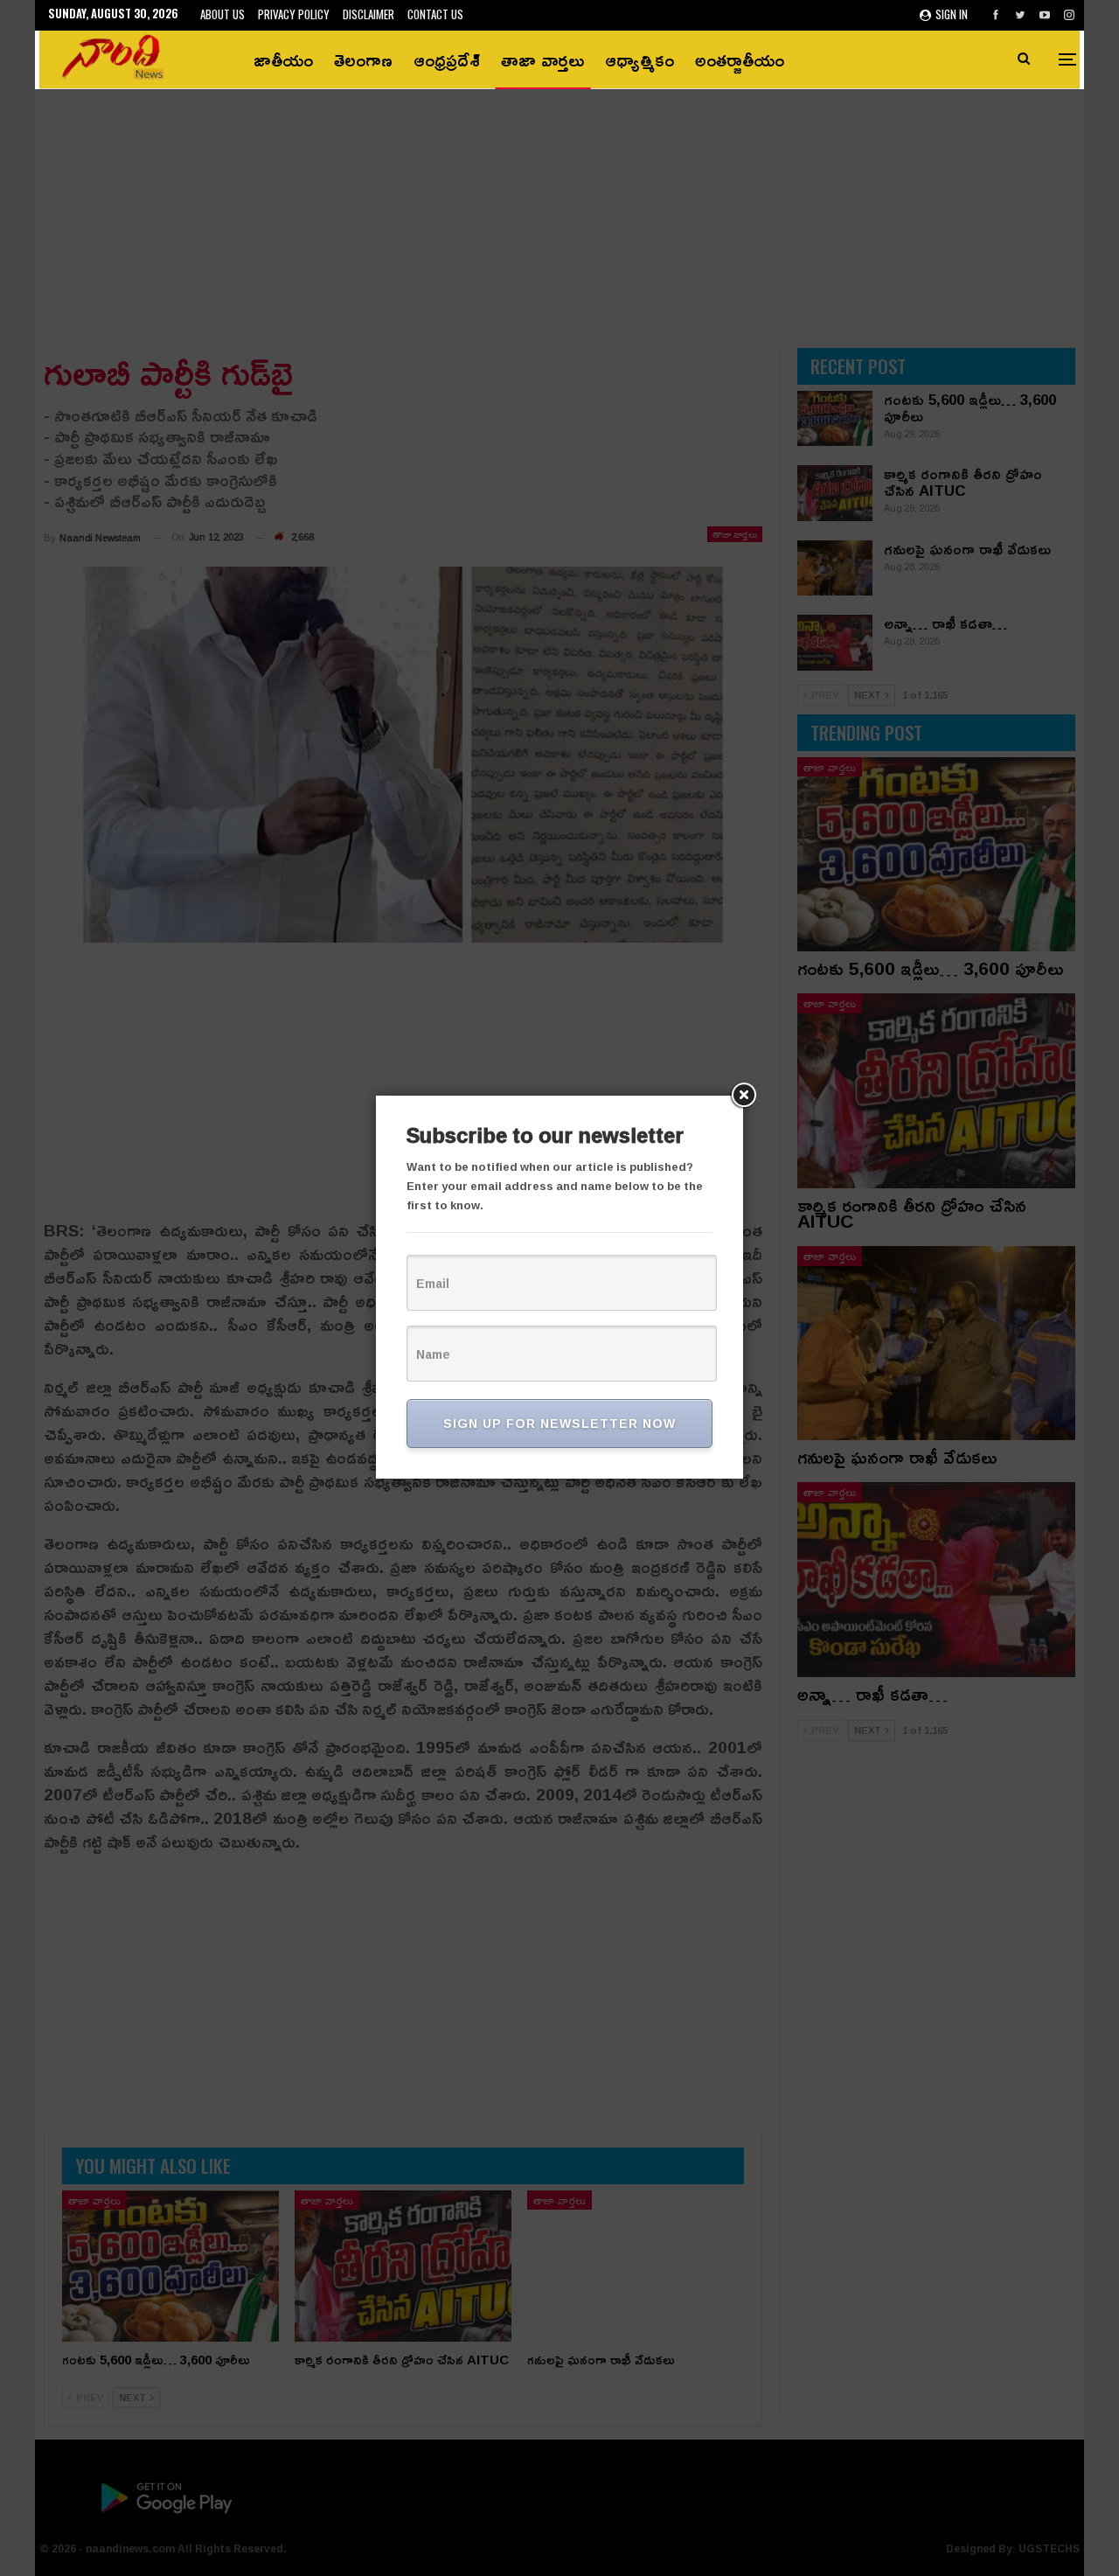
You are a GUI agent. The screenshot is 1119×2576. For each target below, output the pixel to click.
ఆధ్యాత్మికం (639, 59)
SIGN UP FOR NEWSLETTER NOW (559, 1423)
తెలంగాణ (363, 59)
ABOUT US (222, 14)
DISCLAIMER (368, 14)
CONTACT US (435, 14)
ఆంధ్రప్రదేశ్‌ (447, 59)
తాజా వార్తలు (542, 59)
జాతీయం (283, 59)
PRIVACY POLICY (294, 14)
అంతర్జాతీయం (740, 59)
